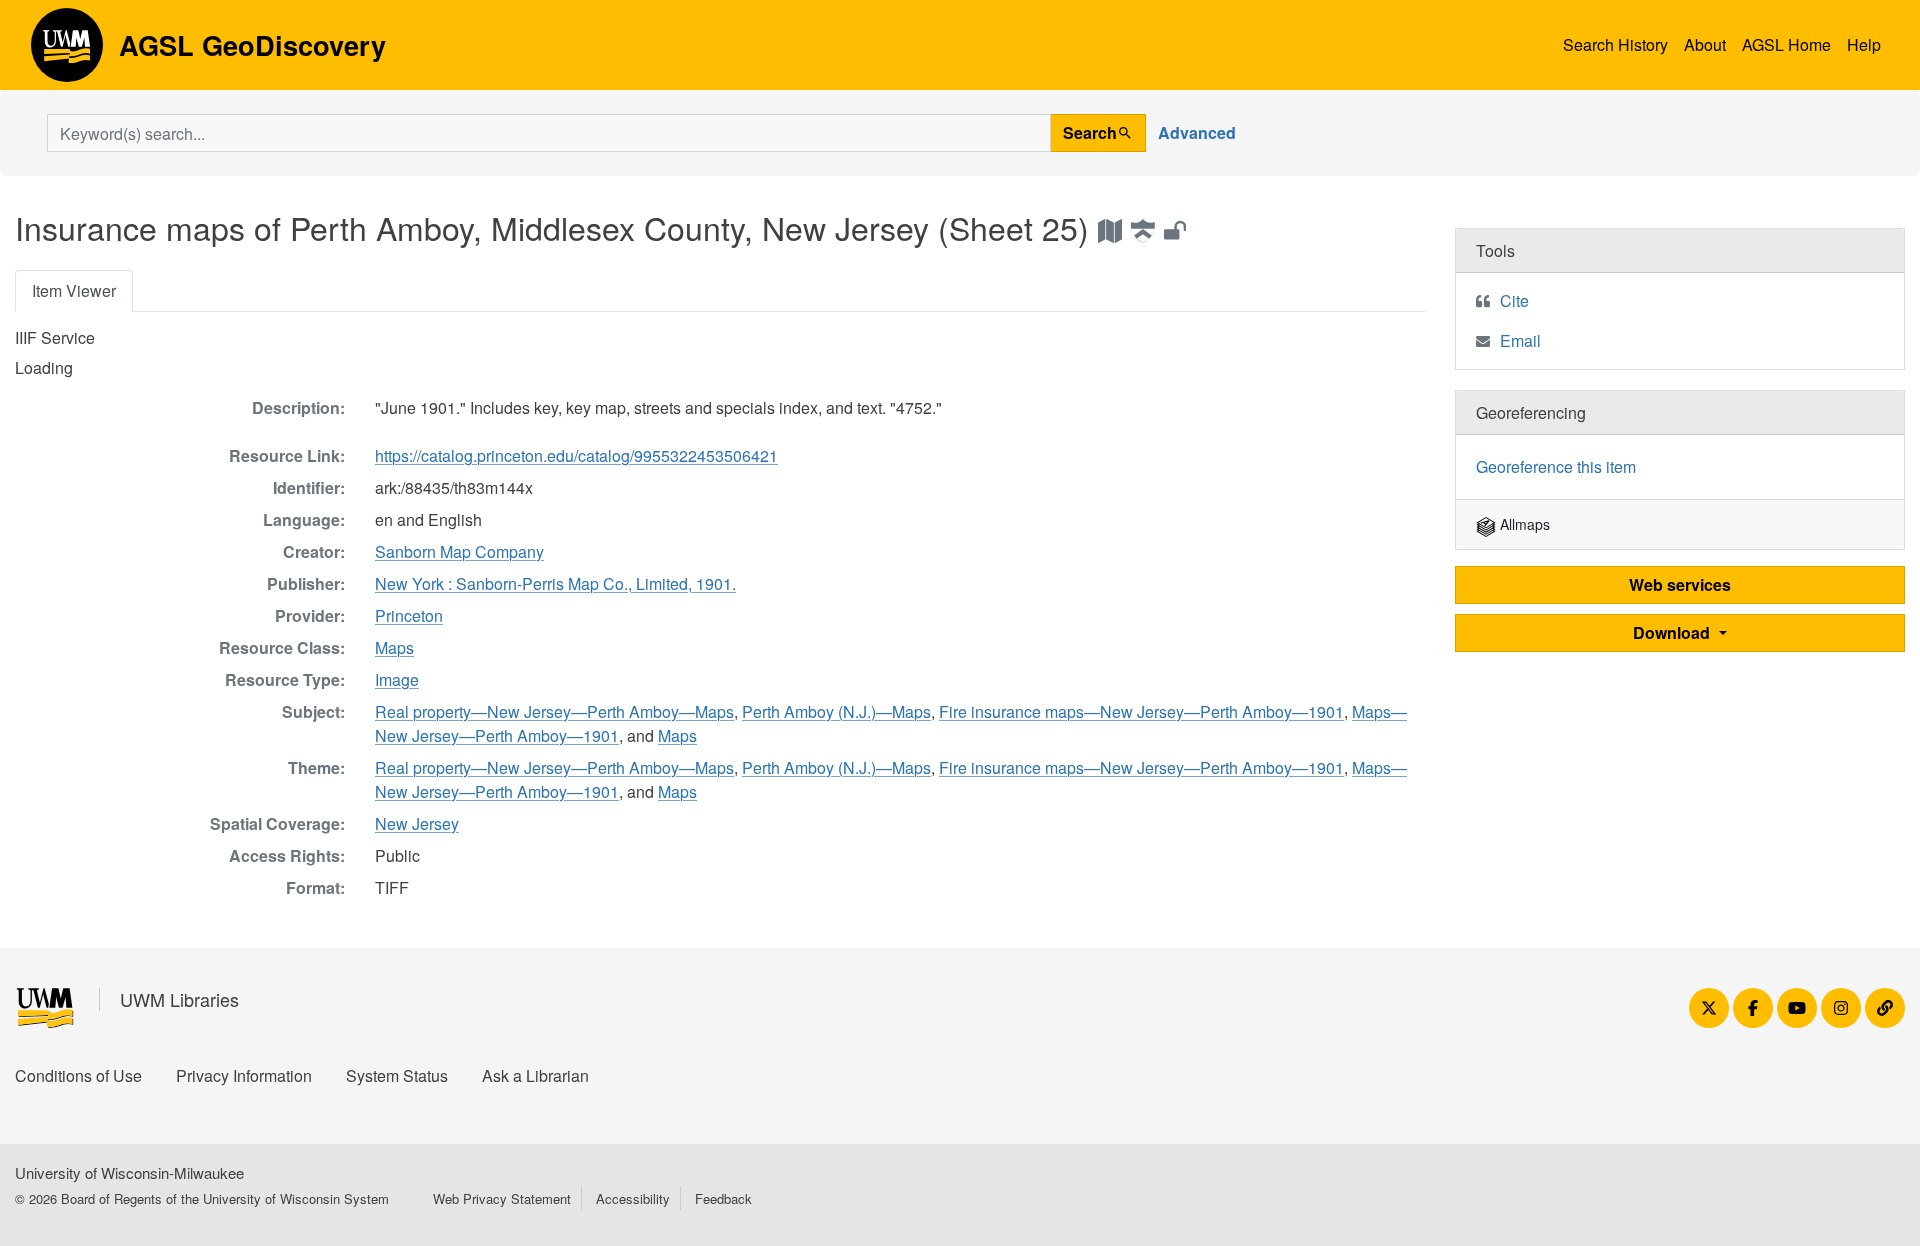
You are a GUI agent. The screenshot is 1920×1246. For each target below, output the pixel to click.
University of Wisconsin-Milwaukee (129, 1172)
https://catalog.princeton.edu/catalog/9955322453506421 (576, 455)
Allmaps (1523, 524)
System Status (397, 1075)
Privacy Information (244, 1075)
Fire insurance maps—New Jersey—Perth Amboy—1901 (1141, 711)
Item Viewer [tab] (74, 290)
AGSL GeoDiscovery (67, 52)
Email (1520, 340)
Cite (1514, 300)
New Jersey (417, 823)
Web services (1680, 584)
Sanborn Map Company (459, 551)
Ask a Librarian (535, 1075)
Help (1864, 44)
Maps (394, 647)
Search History (1615, 44)
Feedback (723, 1198)
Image (397, 679)
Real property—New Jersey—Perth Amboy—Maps (554, 711)
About (1705, 44)
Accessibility (633, 1198)
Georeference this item (1556, 466)
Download (1673, 632)
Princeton (409, 615)
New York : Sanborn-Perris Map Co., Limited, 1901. (555, 583)
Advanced (1197, 132)
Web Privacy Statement (502, 1198)
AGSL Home (1786, 44)
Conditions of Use (78, 1075)
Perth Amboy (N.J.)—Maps (836, 711)
